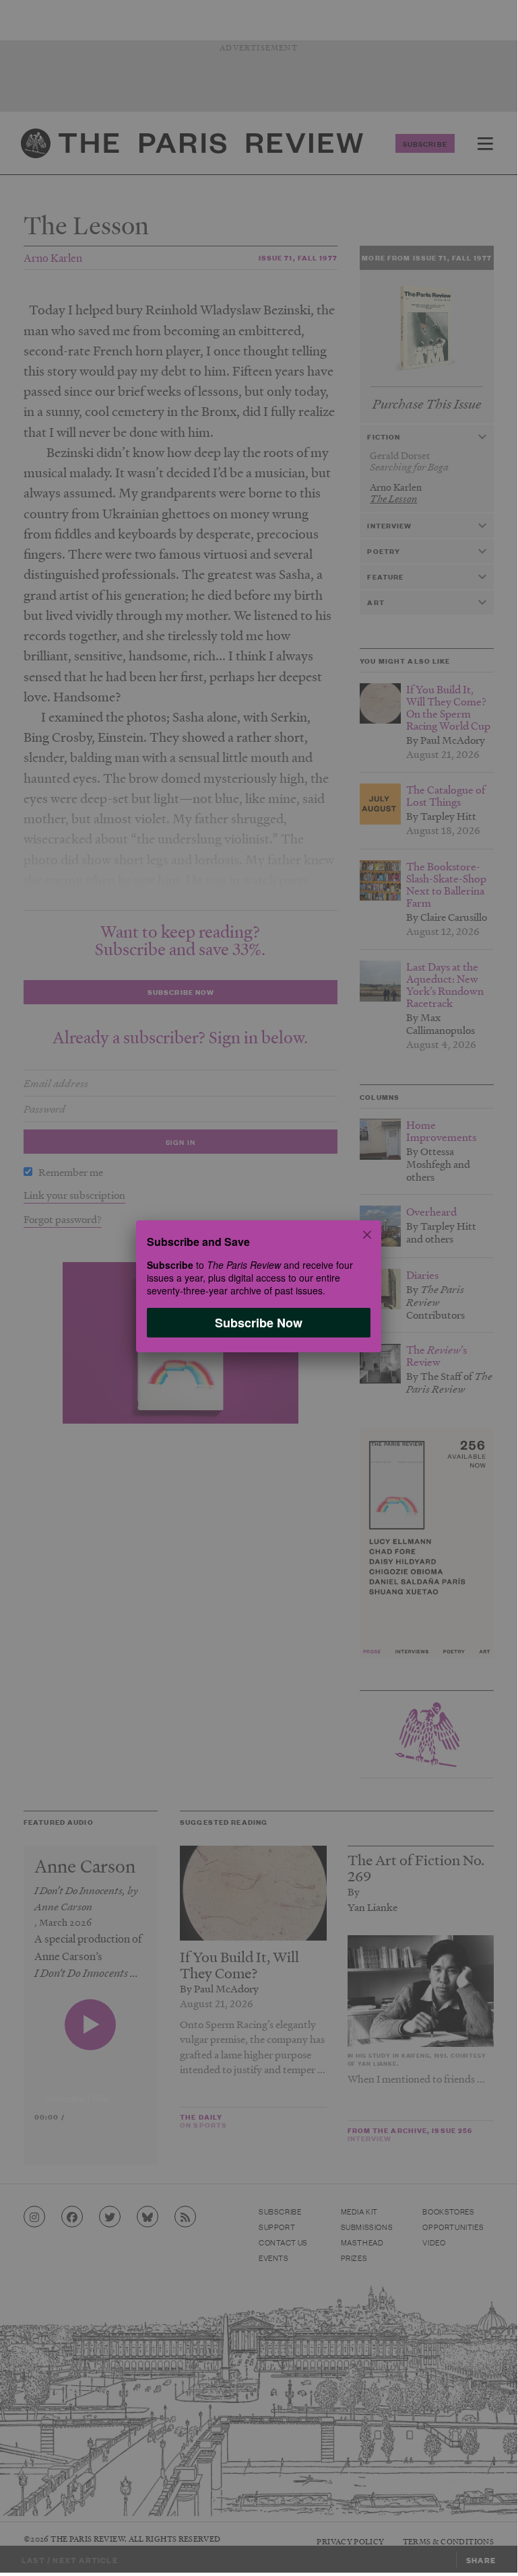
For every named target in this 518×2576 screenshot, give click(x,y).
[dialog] (259, 1286)
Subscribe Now (259, 1323)
